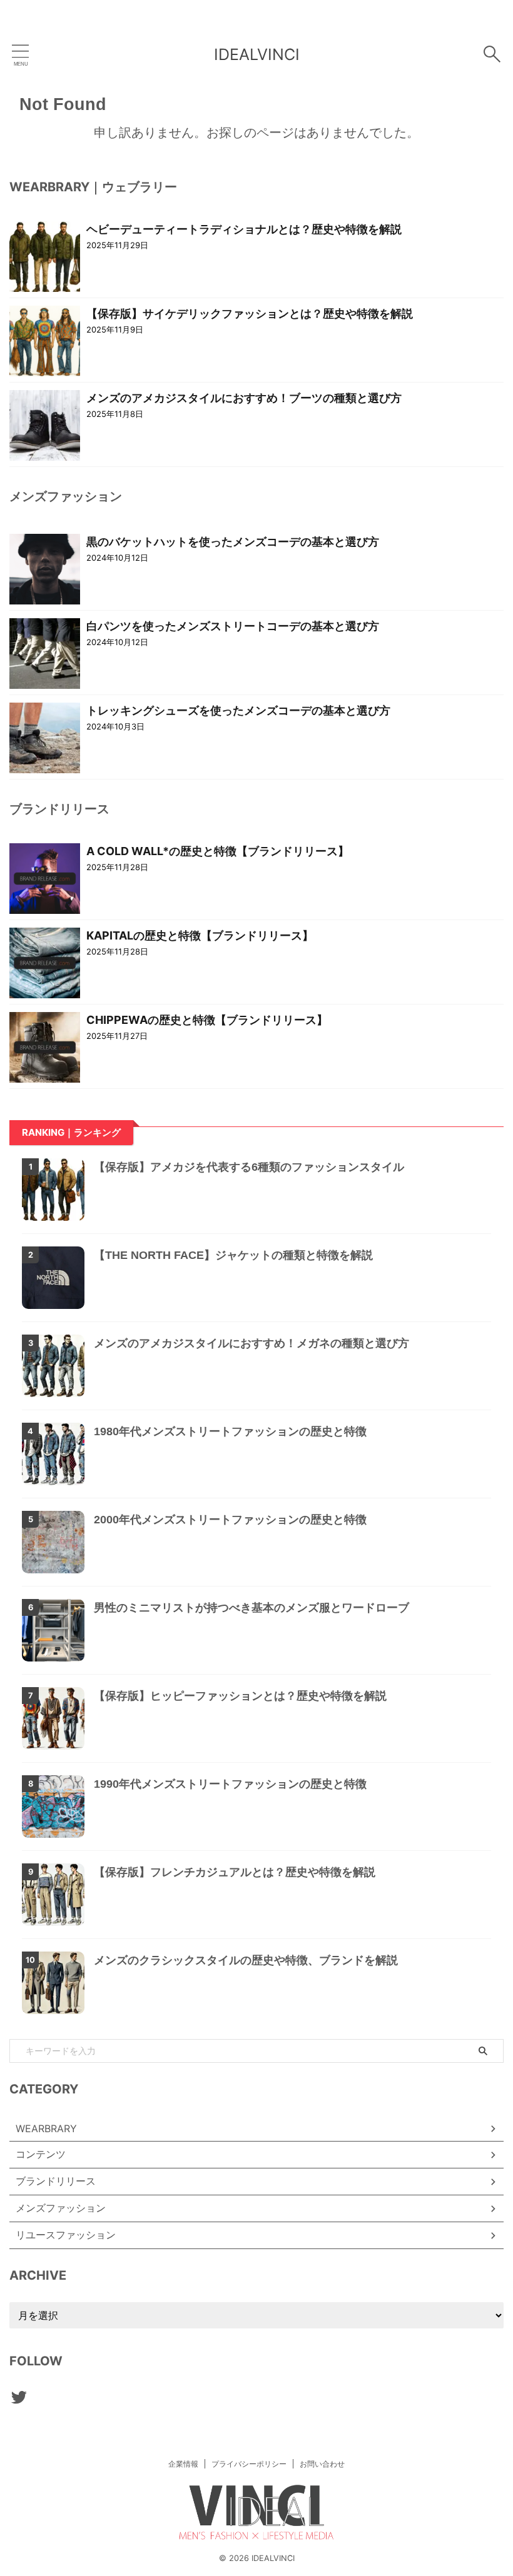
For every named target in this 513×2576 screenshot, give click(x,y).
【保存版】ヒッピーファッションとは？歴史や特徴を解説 (240, 1696)
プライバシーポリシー (249, 2464)
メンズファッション (61, 2208)
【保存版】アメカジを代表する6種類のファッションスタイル (249, 1167)
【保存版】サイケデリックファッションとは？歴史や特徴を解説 (250, 313)
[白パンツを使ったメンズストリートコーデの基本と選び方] (45, 653)
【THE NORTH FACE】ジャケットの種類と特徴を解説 (233, 1255)
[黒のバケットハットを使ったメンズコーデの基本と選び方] (45, 568)
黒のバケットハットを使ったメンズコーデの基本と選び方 (233, 542)
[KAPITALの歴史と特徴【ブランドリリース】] (45, 962)
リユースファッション (66, 2235)
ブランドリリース (56, 2181)
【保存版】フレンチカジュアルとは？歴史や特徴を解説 (235, 1872)
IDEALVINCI (257, 54)
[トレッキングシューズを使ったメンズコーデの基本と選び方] (45, 737)
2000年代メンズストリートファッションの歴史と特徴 (230, 1520)
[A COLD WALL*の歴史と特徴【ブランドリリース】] (45, 878)
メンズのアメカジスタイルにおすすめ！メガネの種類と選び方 (251, 1343)
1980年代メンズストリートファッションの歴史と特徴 (230, 1431)
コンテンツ (41, 2154)
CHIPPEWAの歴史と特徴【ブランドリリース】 (207, 1020)
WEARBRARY (46, 2128)
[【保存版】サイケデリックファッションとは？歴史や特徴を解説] (45, 340)
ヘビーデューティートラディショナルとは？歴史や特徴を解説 (244, 229)
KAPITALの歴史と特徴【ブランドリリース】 (200, 935)
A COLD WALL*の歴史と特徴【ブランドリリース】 (218, 851)
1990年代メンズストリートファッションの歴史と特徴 (230, 1784)
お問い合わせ (322, 2464)
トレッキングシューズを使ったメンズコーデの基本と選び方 (238, 710)
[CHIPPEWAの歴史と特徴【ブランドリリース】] (45, 1046)
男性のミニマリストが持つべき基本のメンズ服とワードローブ (251, 1608)
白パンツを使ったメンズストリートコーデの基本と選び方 (233, 626)
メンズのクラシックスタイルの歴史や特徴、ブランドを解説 (246, 1960)
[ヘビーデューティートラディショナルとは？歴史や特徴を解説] (45, 256)
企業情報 (183, 2464)
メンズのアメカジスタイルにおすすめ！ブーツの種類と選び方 (244, 398)
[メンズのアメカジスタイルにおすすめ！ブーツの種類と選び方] (45, 424)
